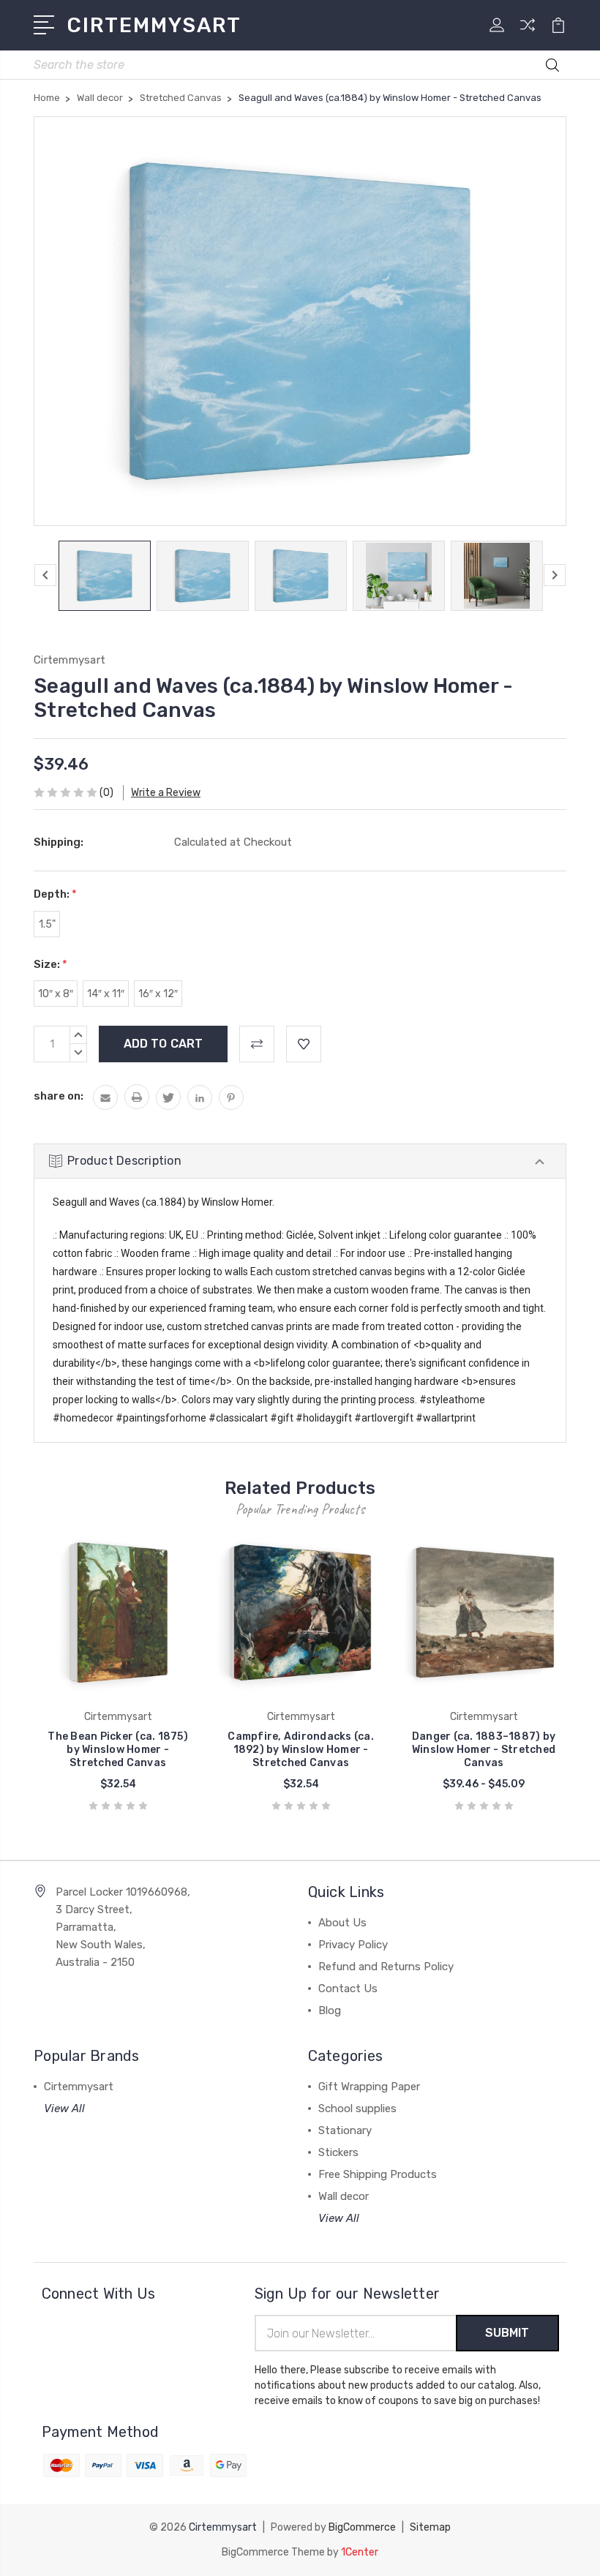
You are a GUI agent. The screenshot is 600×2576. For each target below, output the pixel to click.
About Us (342, 1923)
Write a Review (166, 793)
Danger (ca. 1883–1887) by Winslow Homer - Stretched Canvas (484, 1750)
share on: (59, 1096)
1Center (360, 2552)
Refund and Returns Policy (386, 1967)
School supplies (357, 2109)
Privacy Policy (353, 1945)
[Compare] (528, 34)
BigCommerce (362, 2527)
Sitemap (430, 2527)
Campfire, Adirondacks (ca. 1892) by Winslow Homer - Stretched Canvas (301, 1750)
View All (64, 2109)
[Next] (555, 575)
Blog (330, 2010)
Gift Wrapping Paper (369, 2087)
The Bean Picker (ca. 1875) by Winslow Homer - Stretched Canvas (118, 1750)
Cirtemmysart (79, 2087)
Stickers (338, 2152)
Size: (50, 964)
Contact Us (348, 1989)
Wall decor (344, 2196)
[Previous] (45, 575)
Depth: (55, 894)
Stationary (345, 2130)
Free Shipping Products (378, 2174)
